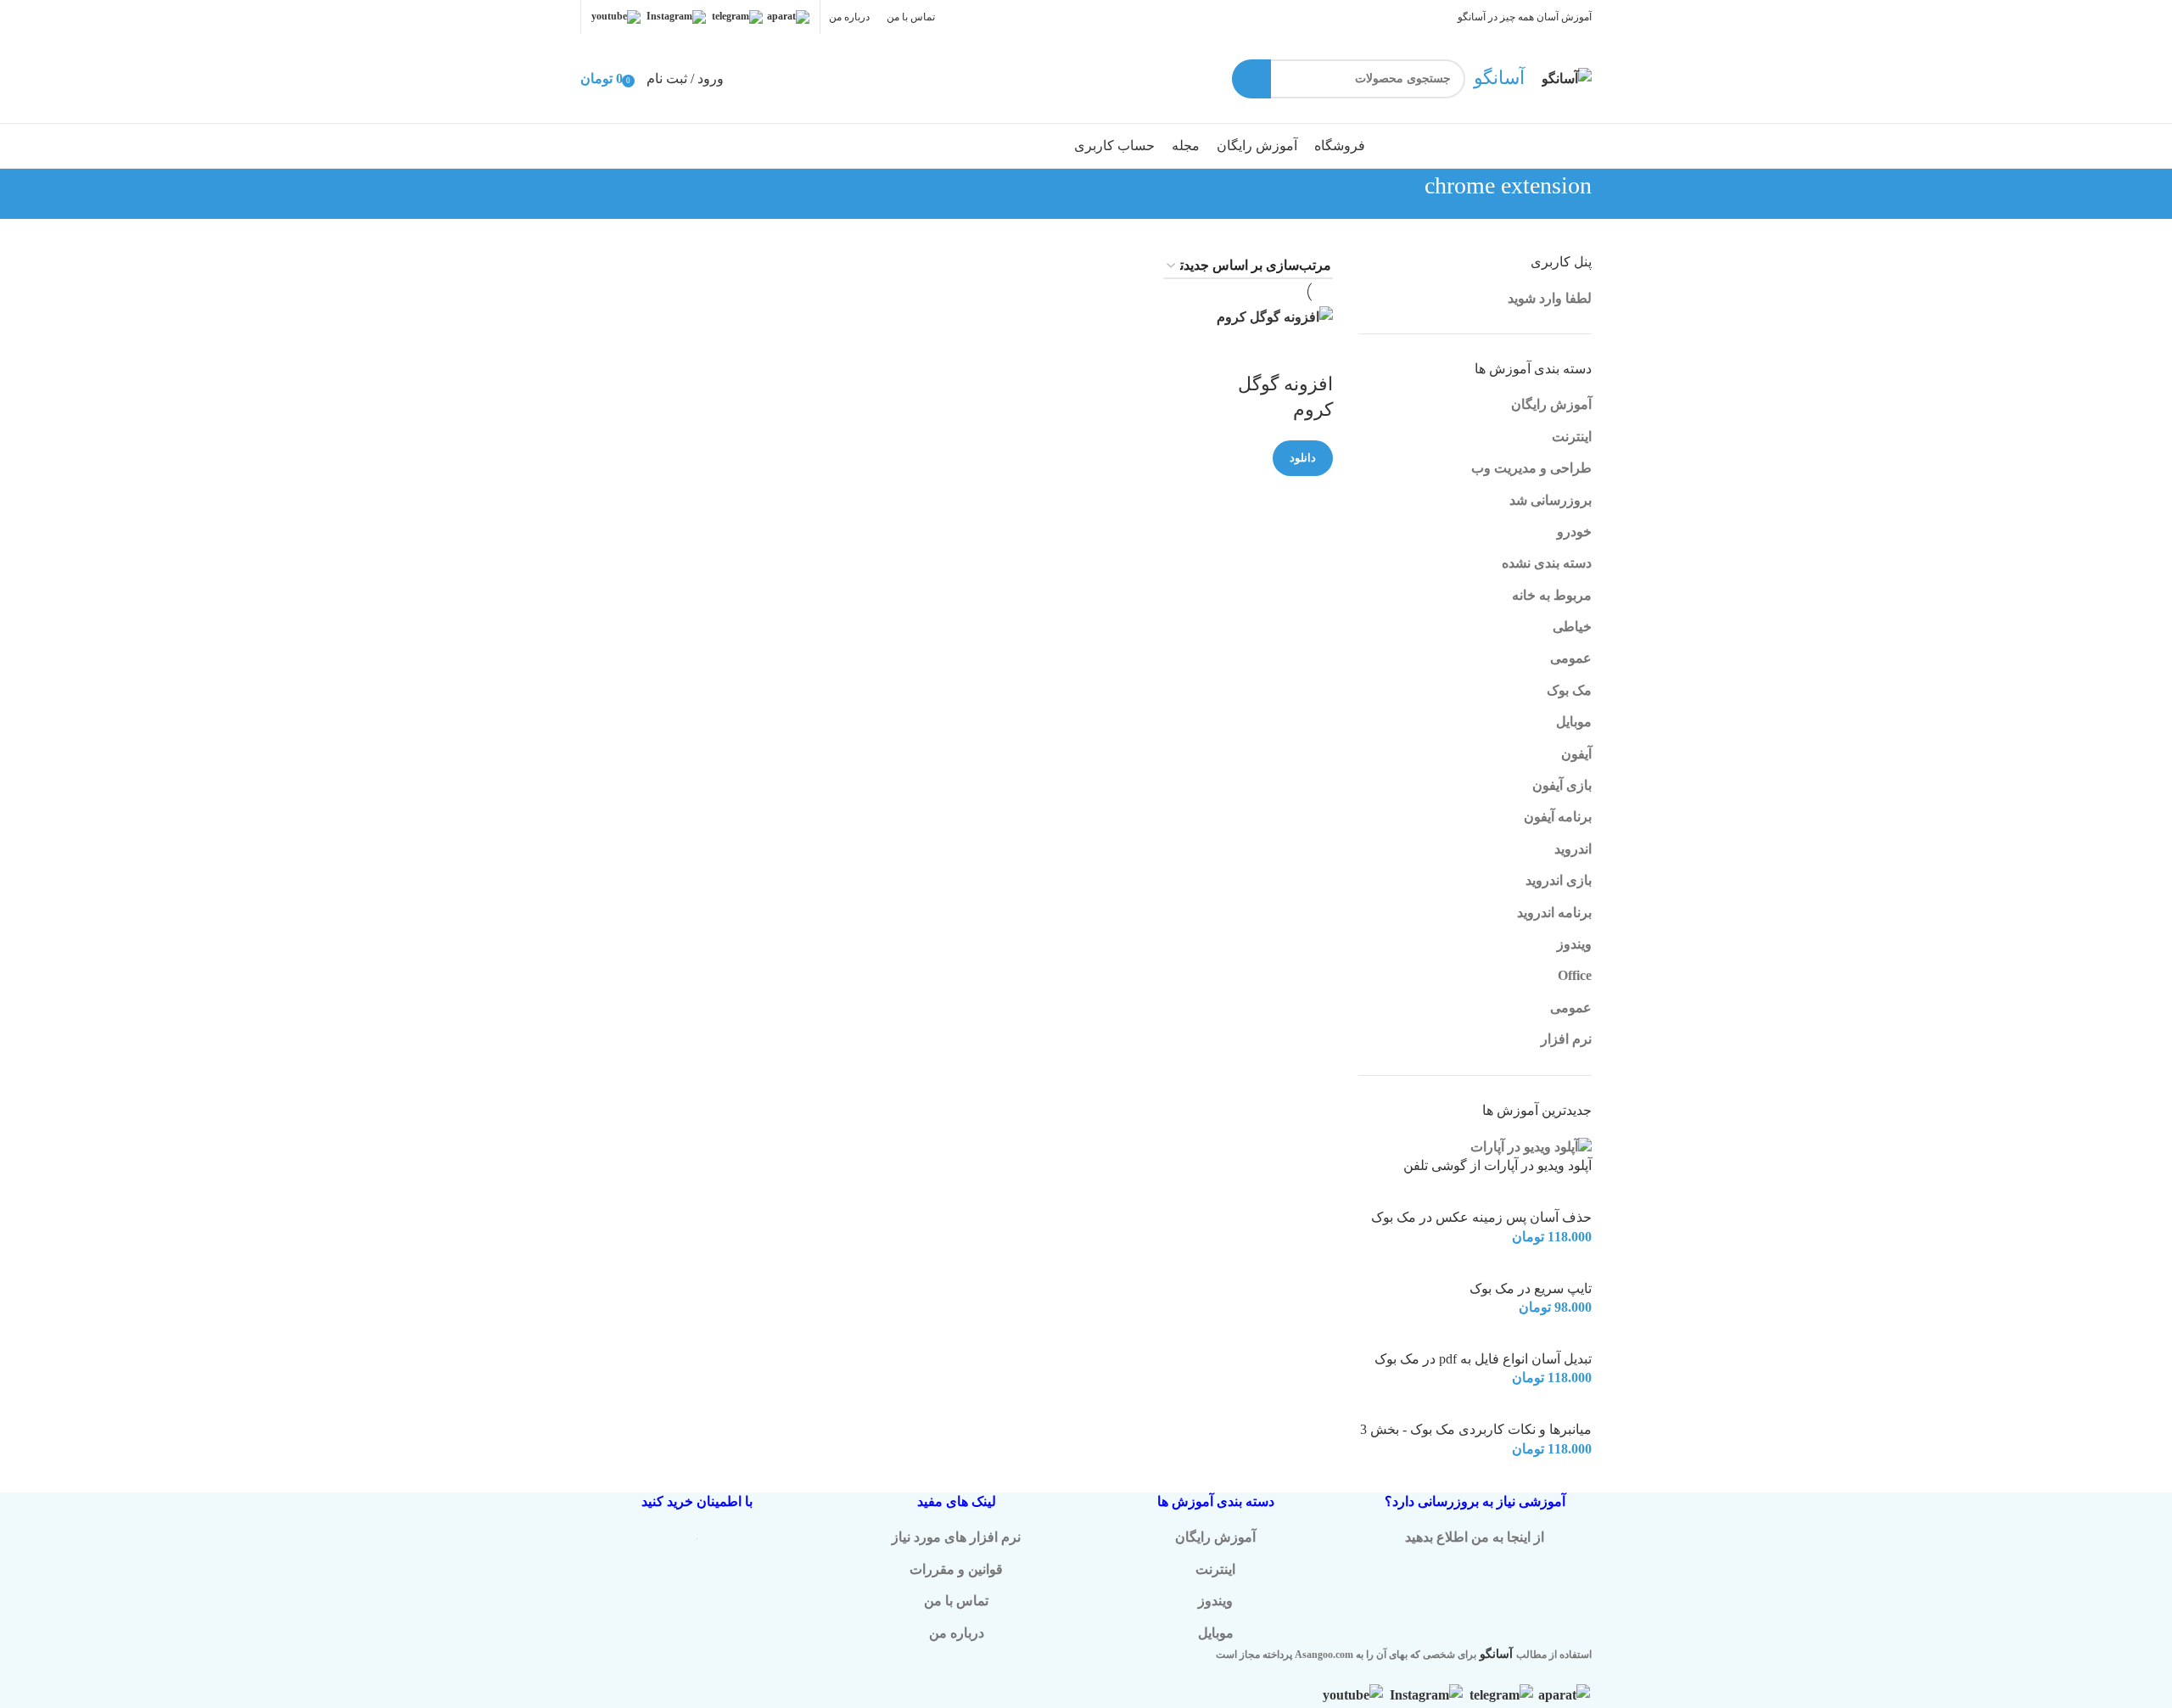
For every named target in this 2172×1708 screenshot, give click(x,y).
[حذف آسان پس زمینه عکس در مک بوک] (1541, 1198)
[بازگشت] (1613, 194)
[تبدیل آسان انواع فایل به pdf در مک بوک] (1552, 1338)
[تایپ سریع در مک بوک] (1556, 1268)
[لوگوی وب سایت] (1567, 77)
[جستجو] (1251, 79)
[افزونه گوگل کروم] (1275, 315)
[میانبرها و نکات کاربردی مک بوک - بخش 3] (1537, 1410)
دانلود (1303, 458)
